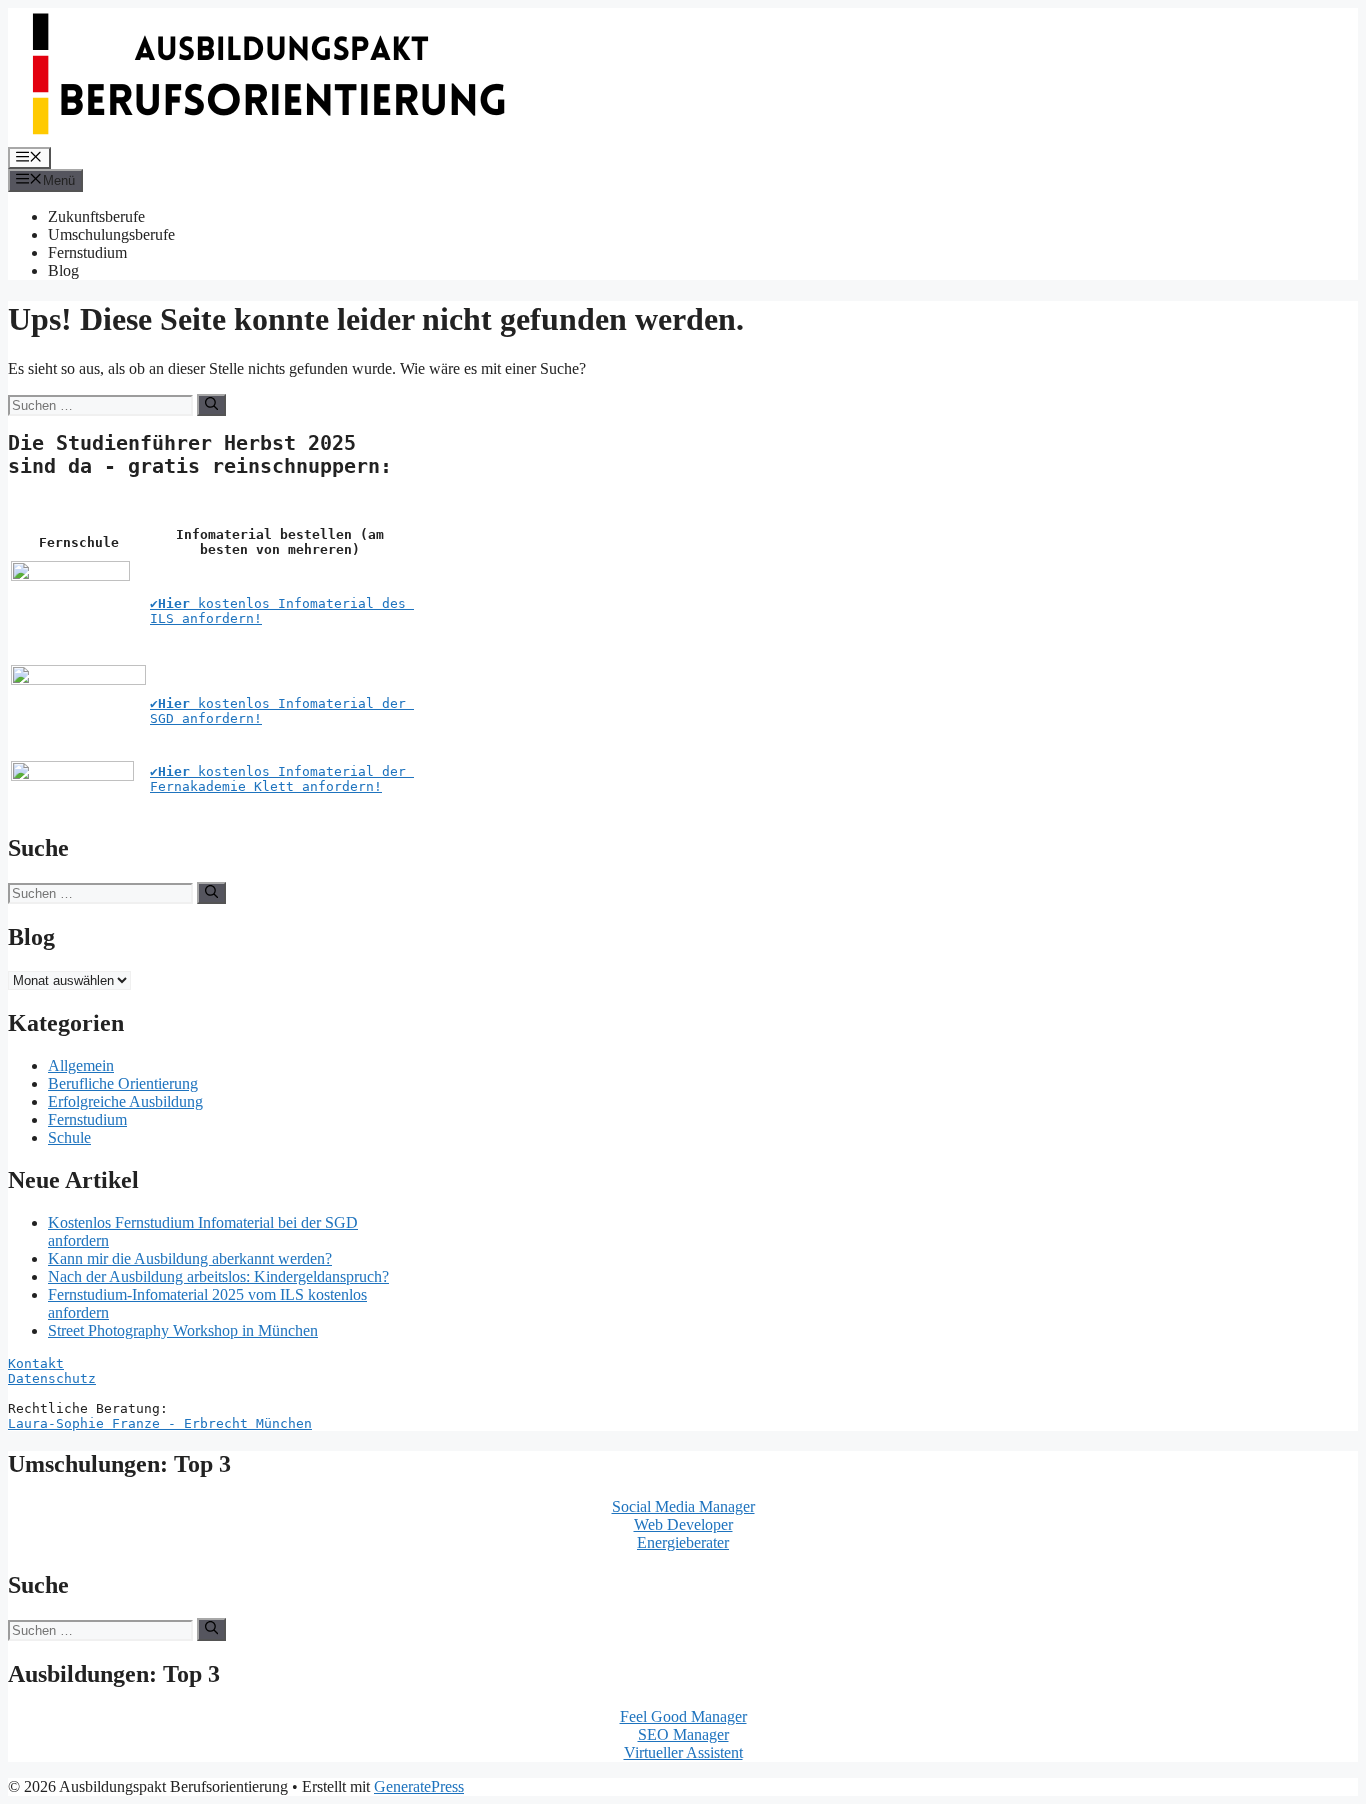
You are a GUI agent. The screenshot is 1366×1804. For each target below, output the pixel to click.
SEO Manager (683, 1734)
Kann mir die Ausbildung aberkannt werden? (190, 1258)
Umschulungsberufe (111, 234)
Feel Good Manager (683, 1716)
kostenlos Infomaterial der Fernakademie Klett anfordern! (282, 779)
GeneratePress (419, 1786)
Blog (63, 270)
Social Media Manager (683, 1506)
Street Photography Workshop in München (183, 1330)
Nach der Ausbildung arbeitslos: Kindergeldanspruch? (218, 1276)
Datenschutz (52, 1378)
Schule (69, 1137)
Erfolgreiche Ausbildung (125, 1101)
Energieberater (683, 1542)
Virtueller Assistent (683, 1752)
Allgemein (81, 1065)
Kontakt (36, 1363)
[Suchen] (211, 405)
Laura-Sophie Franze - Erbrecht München (160, 1423)
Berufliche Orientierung (123, 1083)
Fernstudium (87, 252)
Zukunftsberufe (96, 216)
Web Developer (683, 1524)
